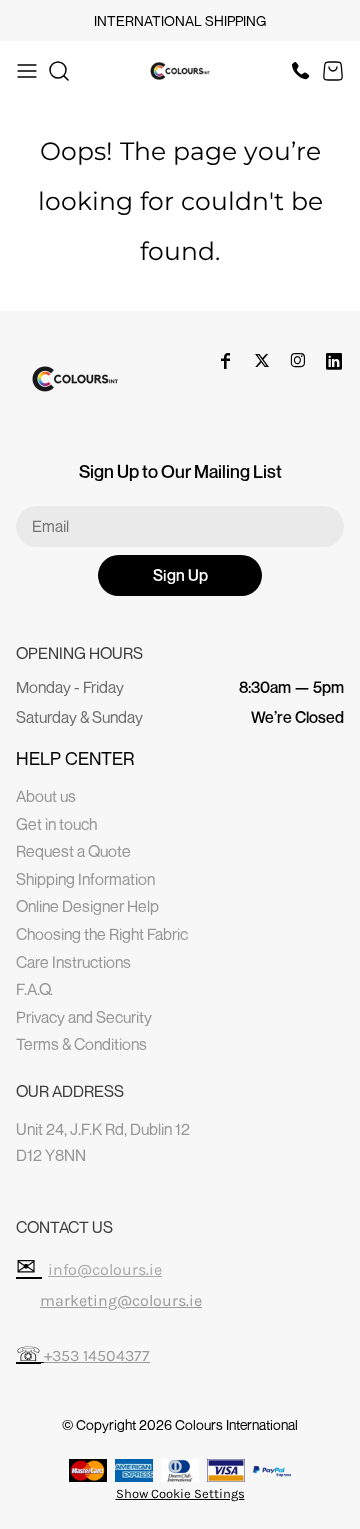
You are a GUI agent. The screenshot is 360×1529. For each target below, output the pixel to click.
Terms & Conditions (81, 1044)
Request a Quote (73, 851)
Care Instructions (73, 962)
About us (46, 796)
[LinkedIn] (334, 361)
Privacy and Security (84, 1017)
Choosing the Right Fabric (102, 934)
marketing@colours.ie (121, 1300)
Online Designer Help (87, 906)
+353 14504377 (97, 1355)
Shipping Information (85, 879)
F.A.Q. (34, 989)
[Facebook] (226, 361)
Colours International (236, 1424)
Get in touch (56, 824)
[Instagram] (298, 361)
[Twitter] (262, 361)
